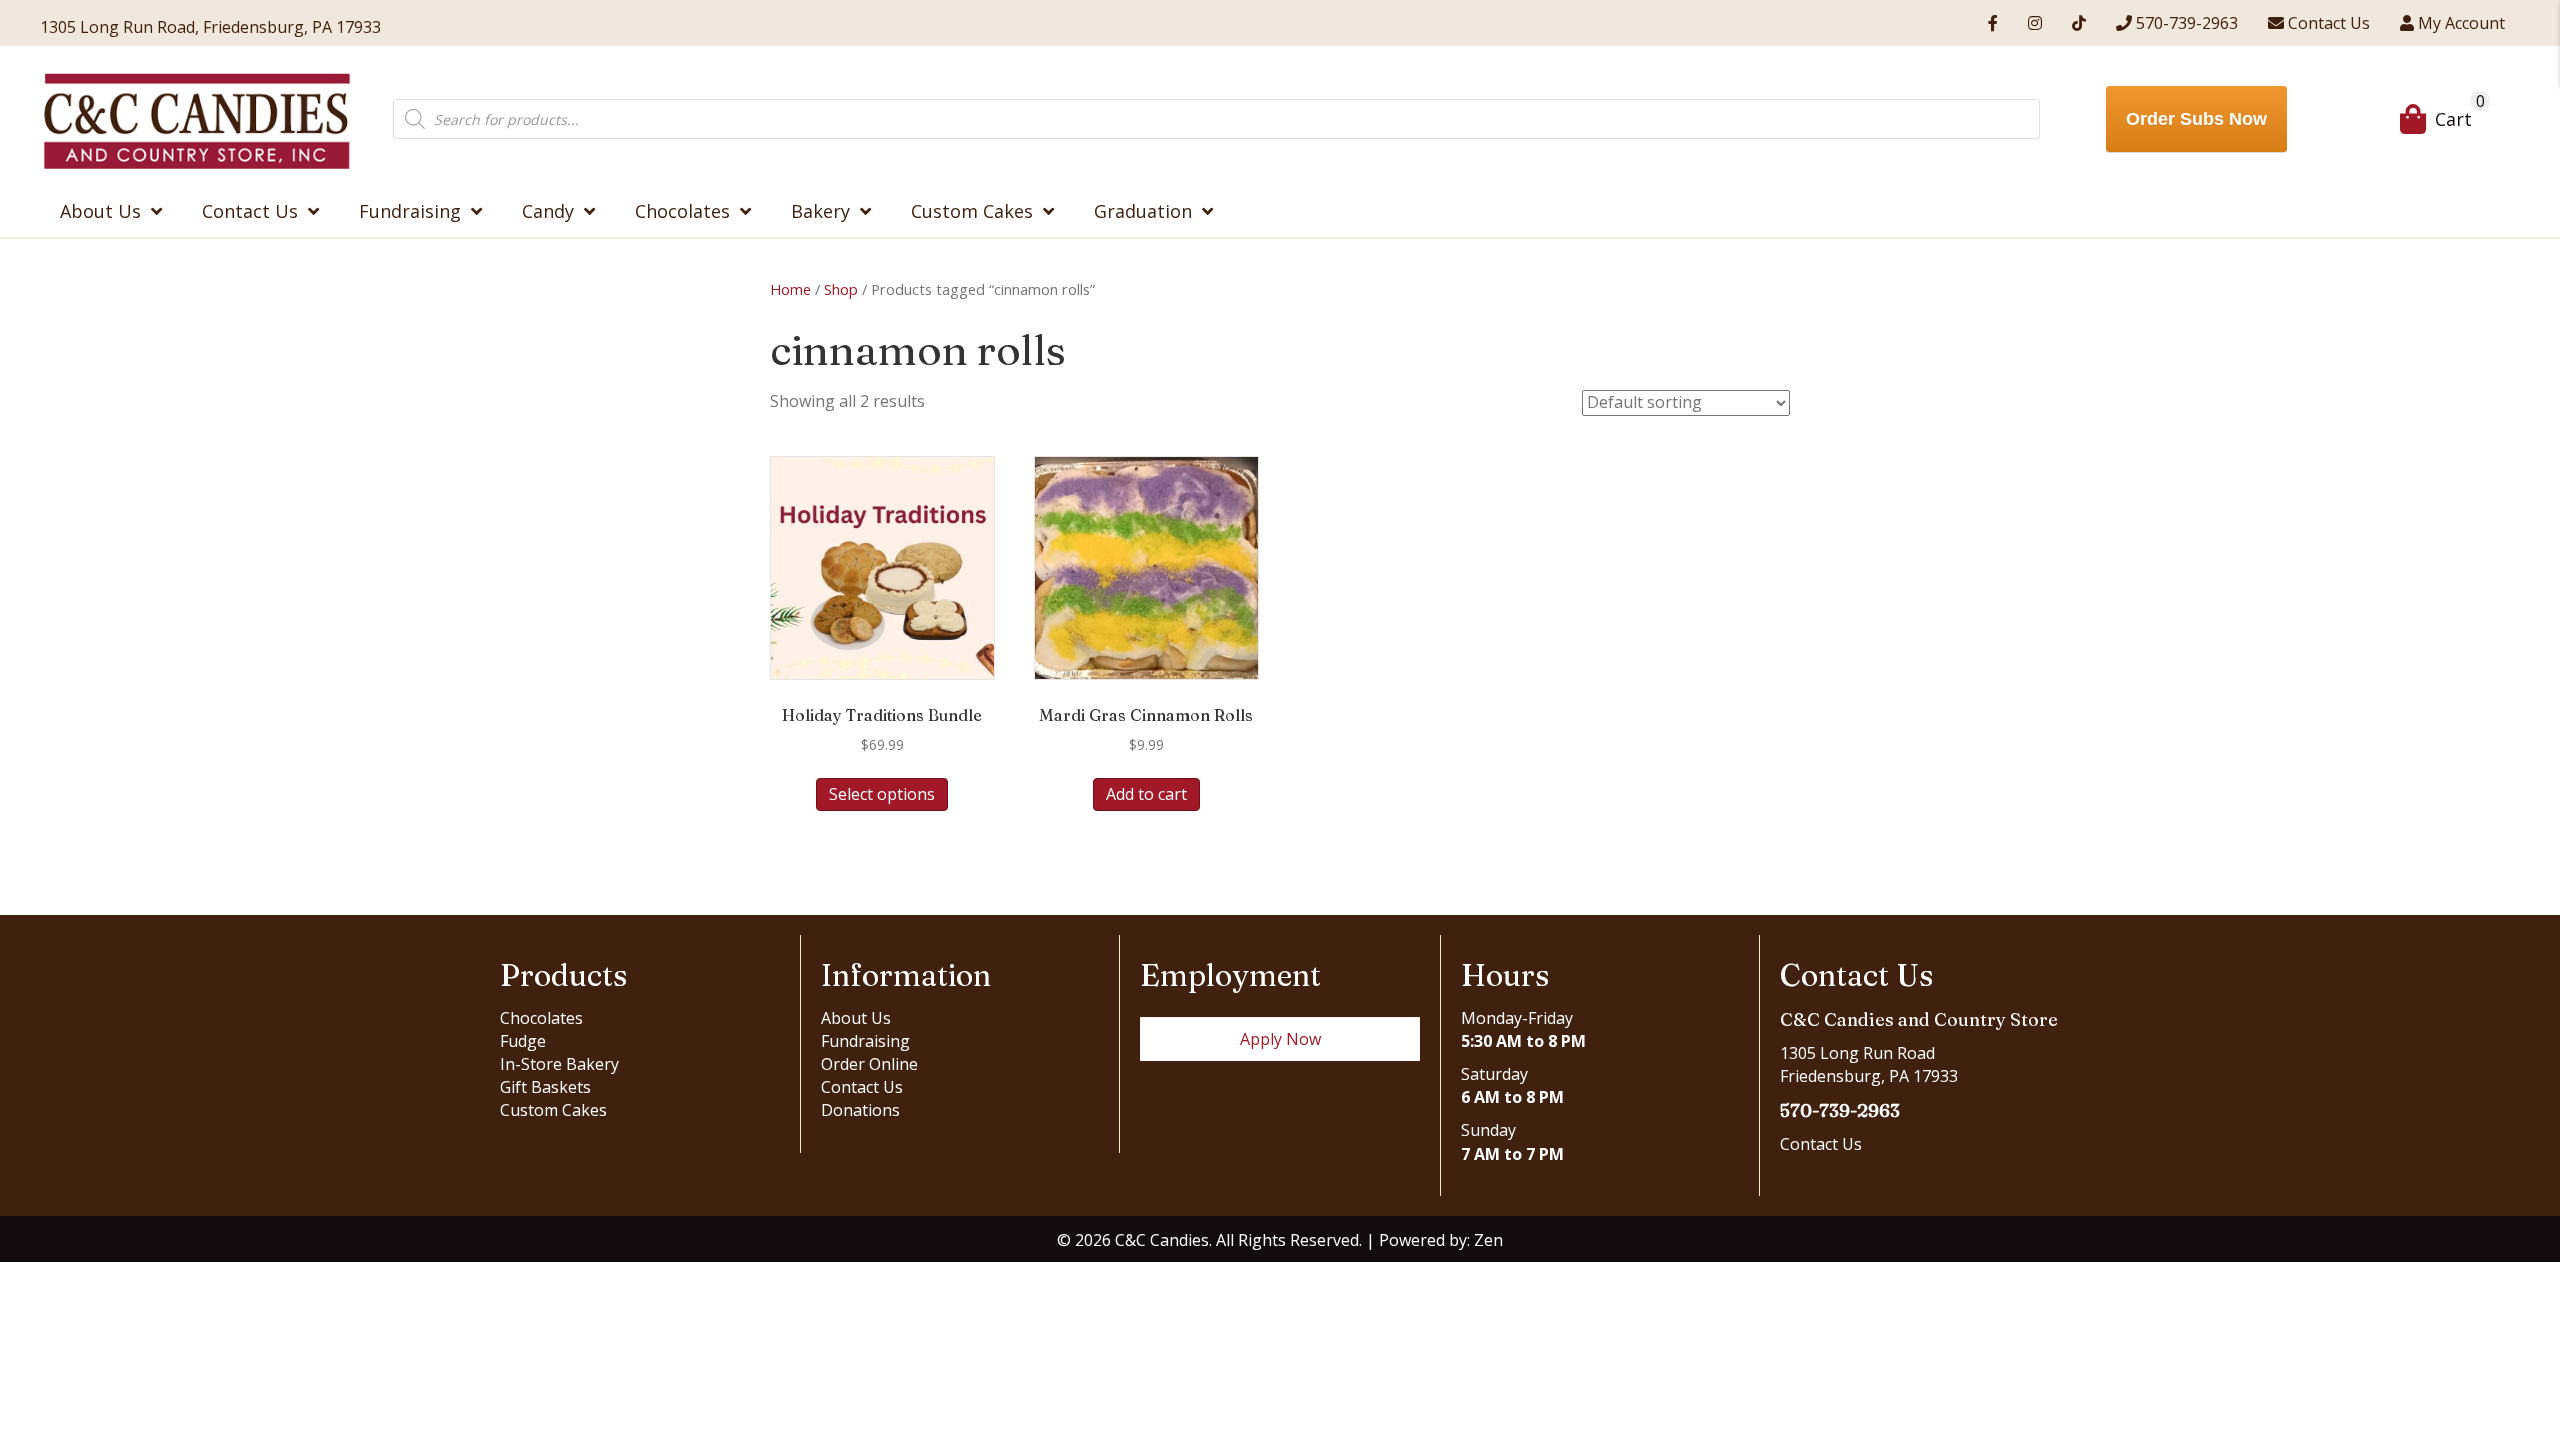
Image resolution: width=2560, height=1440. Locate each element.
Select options (882, 794)
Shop (841, 289)
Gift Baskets (545, 1087)
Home (790, 289)
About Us (856, 1018)
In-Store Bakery (559, 1064)
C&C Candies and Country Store (1919, 1019)
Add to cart (1146, 794)
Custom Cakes (553, 1110)
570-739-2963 (1840, 1110)
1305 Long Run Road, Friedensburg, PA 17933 (210, 27)
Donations (860, 1110)
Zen (1488, 1240)
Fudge (523, 1041)
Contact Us (862, 1087)
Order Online (869, 1064)
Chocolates (541, 1018)
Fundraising (865, 1041)
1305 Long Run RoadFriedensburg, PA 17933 (1869, 1064)
